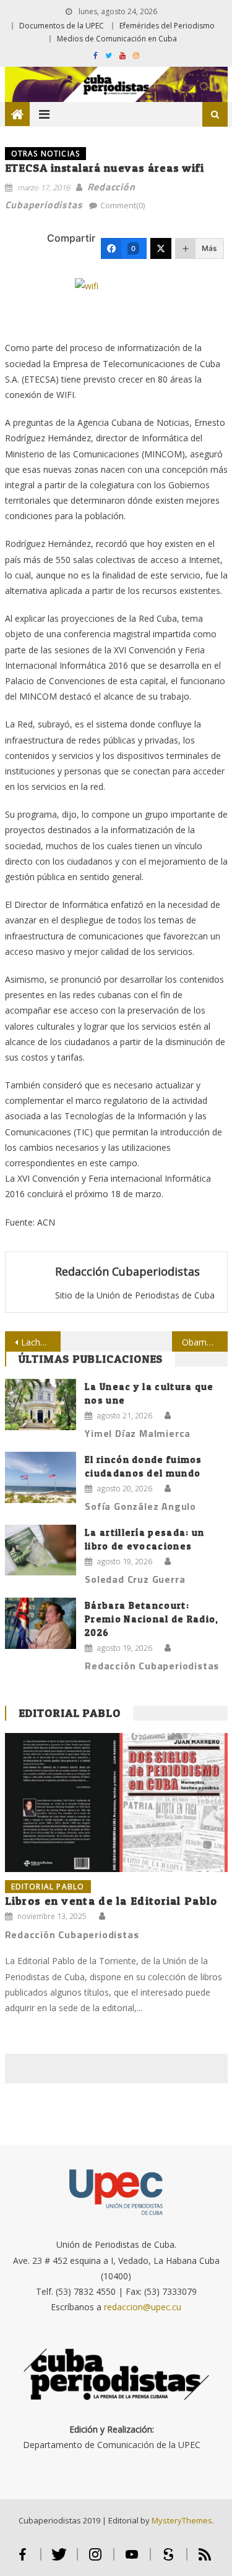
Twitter (59, 2560)
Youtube (132, 2560)
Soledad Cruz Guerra (135, 1579)
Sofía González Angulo (140, 1506)
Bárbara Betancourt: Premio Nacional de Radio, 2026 (152, 1619)
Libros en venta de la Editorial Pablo (111, 1901)
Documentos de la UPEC (62, 26)
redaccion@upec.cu (143, 2307)
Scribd (169, 2560)
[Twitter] (161, 248)
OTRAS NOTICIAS (46, 154)
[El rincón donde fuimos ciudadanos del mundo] (41, 1477)
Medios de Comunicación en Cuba (117, 39)
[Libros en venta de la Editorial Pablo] (116, 1803)
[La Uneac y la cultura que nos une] (41, 1405)
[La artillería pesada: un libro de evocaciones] (41, 1550)
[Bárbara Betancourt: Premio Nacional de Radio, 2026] (41, 1623)
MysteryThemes (182, 2520)
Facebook (23, 2560)
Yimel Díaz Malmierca (138, 1433)
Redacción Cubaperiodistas (127, 1271)
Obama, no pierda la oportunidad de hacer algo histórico (205, 1342)
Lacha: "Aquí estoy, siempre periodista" (41, 1342)
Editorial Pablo (70, 1713)
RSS (205, 2560)
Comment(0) (122, 205)
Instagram (96, 2560)
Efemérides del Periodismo (167, 26)
